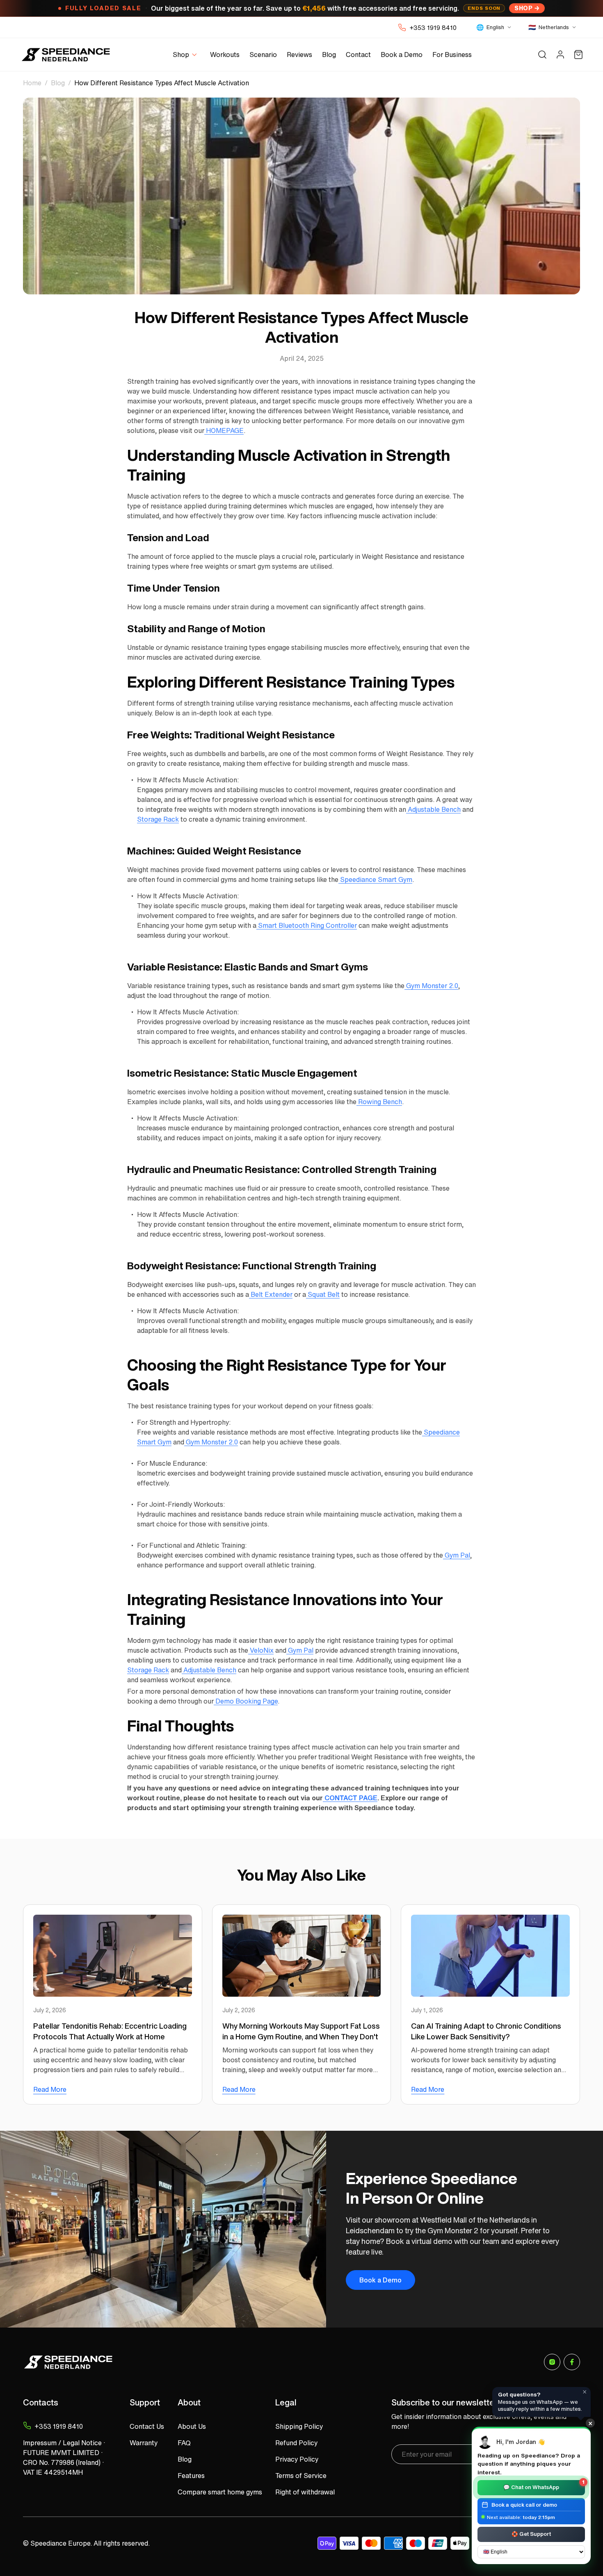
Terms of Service (301, 2476)
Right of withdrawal (305, 2492)
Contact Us (147, 2426)
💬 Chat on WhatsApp (544, 2486)
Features (191, 2476)
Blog (58, 83)
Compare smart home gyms (220, 2492)
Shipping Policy (299, 2426)
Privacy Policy (297, 2459)
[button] (186, 55)
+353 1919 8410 (433, 27)
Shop (523, 8)
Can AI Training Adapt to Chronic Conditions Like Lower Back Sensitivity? (486, 2031)
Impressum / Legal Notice (62, 2443)
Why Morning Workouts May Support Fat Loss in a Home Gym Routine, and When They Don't (301, 2031)
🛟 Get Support (531, 2534)
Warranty (144, 2443)
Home (32, 83)
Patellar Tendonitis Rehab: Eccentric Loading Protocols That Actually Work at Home (110, 2031)
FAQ (184, 2443)
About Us (192, 2426)
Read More (50, 2089)
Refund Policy (296, 2443)
